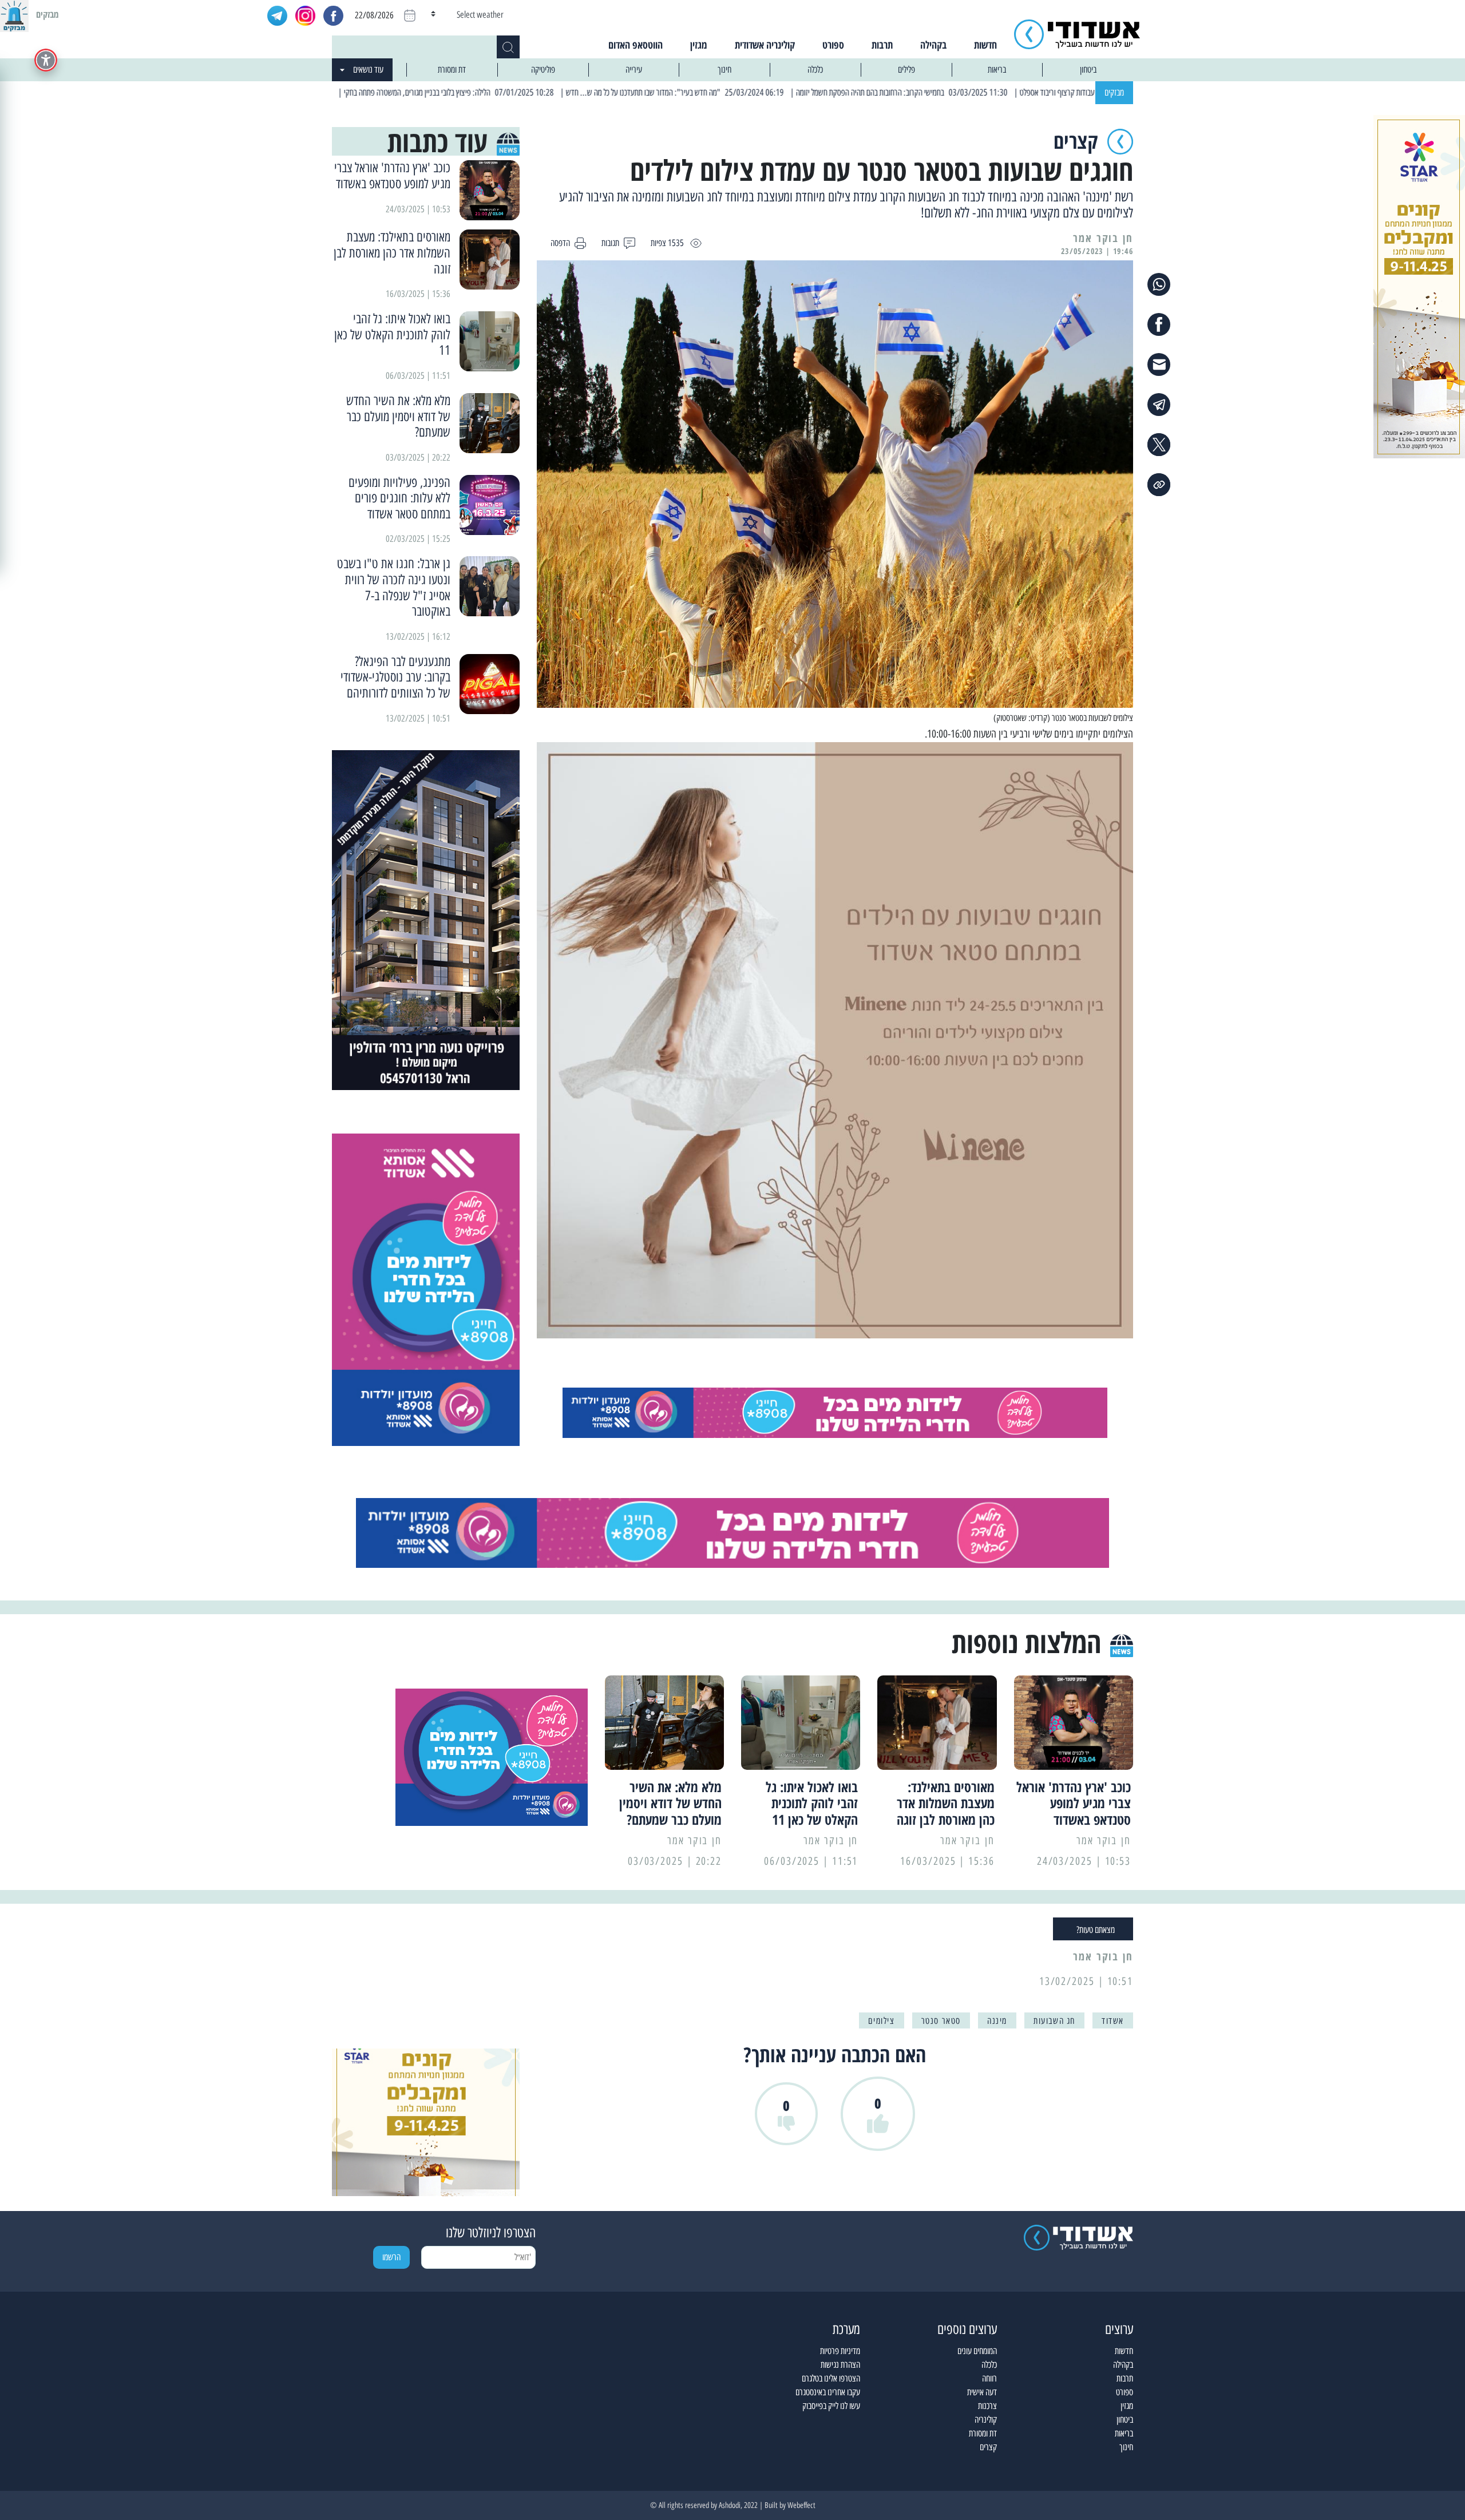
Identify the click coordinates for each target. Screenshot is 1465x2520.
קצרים (988, 2447)
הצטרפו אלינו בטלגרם (831, 2378)
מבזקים (1114, 92)
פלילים (906, 70)
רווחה (989, 2378)
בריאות (997, 70)
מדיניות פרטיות (840, 2351)
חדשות (985, 45)
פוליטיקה (543, 70)
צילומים (881, 2021)
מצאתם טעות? (1096, 1930)
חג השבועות (1054, 2021)
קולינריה (986, 2420)
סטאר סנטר (941, 2021)
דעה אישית (982, 2392)
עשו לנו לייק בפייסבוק (831, 2406)
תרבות (882, 45)
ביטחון (1088, 70)
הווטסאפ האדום (636, 45)
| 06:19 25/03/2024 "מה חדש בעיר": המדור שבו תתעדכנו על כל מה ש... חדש (770, 92)
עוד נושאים (368, 70)
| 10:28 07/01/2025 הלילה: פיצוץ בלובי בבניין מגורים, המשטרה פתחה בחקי (544, 92)
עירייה (634, 70)
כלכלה (815, 70)
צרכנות (987, 2406)
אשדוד (1113, 2021)
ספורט (833, 45)
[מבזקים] (14, 14)
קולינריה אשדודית (765, 45)
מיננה (997, 2021)
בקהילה (933, 45)
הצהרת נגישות (840, 2365)
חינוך (724, 70)
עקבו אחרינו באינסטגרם (828, 2392)
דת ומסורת (452, 70)
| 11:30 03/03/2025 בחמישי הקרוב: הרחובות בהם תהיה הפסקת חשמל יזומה (997, 92)
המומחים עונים (977, 2351)
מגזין (699, 45)
